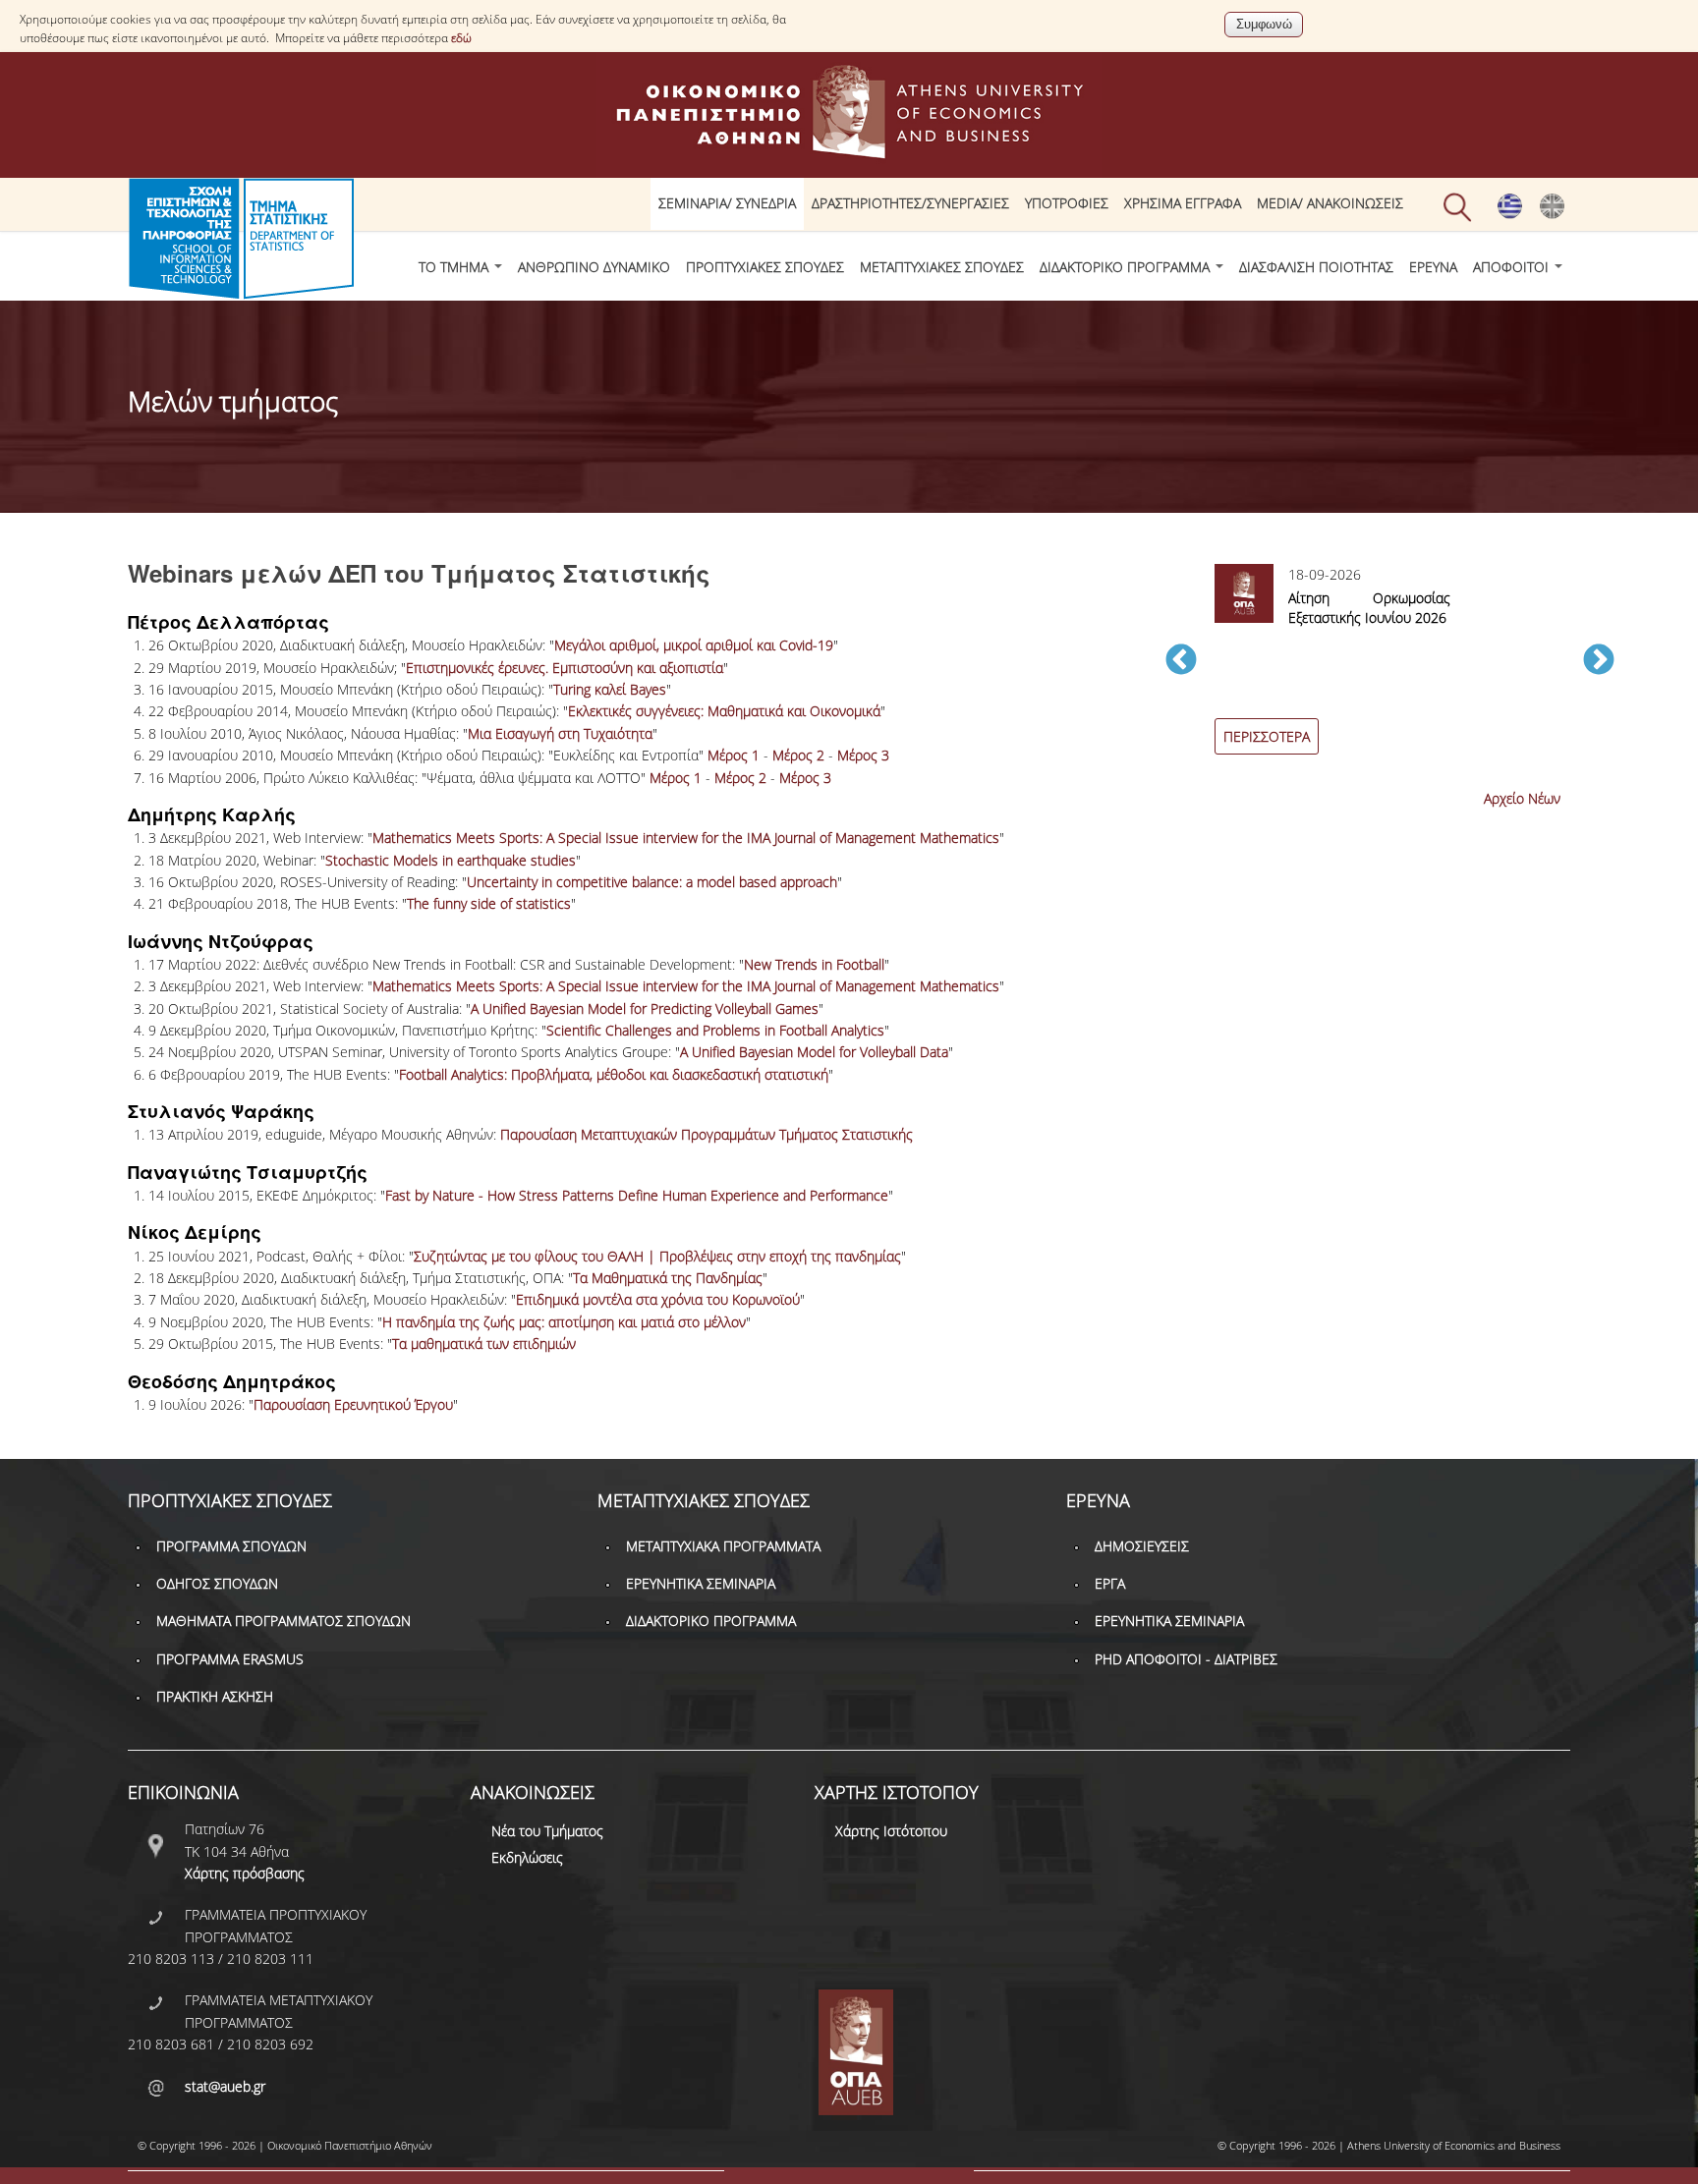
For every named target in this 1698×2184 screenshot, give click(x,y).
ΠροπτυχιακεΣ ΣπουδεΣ (765, 267)
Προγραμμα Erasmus (230, 1659)
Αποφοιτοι (1513, 267)
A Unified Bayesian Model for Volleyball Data (814, 1052)
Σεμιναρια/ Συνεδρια (727, 203)
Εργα (1110, 1583)
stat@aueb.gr (225, 2086)
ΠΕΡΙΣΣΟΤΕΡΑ (1267, 736)
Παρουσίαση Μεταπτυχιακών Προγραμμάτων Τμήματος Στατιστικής (707, 1134)
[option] (1390, 671)
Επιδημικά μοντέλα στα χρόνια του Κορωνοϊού (658, 1299)
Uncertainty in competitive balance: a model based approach (652, 882)
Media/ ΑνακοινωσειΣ (1330, 203)
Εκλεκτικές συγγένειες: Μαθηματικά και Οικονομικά (724, 711)
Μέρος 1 (734, 755)
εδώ (461, 38)
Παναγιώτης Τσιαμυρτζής (248, 1172)
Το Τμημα (455, 267)
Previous (1181, 661)
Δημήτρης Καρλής (212, 814)
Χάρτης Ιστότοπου (891, 1831)
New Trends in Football (814, 964)
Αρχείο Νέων (1522, 798)
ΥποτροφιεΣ (1067, 203)
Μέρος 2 (798, 755)
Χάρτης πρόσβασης (245, 1873)
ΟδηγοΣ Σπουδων (217, 1583)
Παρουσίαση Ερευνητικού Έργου (353, 1404)
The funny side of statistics (489, 903)
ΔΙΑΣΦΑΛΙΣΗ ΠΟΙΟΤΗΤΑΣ (1316, 267)
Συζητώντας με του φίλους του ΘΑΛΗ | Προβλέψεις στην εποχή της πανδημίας (657, 1256)
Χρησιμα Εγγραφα (1183, 203)
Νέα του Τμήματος (547, 1831)
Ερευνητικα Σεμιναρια (701, 1583)
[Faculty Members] (1552, 214)
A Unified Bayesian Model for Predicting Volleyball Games (645, 1008)
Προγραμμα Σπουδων (231, 1546)
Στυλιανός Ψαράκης (221, 1111)
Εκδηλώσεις (527, 1857)
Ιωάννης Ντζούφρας (221, 941)
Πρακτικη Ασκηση (215, 1696)
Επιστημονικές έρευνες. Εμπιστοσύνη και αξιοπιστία (565, 668)
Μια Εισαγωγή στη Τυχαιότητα (560, 733)
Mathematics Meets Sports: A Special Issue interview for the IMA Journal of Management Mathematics (686, 838)
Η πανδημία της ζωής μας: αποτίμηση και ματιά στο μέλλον (564, 1322)
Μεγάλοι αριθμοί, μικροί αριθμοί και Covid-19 (694, 645)
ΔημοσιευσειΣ (1142, 1546)
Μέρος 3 (863, 755)
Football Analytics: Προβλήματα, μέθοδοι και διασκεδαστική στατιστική (614, 1074)
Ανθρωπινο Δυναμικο (594, 267)
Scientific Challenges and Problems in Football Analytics (715, 1030)
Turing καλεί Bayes (610, 689)
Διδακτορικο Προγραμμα (1127, 267)
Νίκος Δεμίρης (195, 1232)
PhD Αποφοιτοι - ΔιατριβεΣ (1186, 1659)
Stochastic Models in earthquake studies (451, 860)
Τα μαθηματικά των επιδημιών (484, 1344)
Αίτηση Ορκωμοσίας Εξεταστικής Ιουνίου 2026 (1369, 608)
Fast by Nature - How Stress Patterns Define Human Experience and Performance (637, 1195)
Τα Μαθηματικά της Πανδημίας (668, 1278)
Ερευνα (1433, 267)
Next (1599, 661)
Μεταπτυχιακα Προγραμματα (723, 1546)
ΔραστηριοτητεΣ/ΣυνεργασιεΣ (910, 203)
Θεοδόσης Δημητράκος (232, 1381)
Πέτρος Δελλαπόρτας (228, 622)
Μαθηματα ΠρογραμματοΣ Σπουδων (283, 1621)
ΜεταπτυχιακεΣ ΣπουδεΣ (942, 267)
